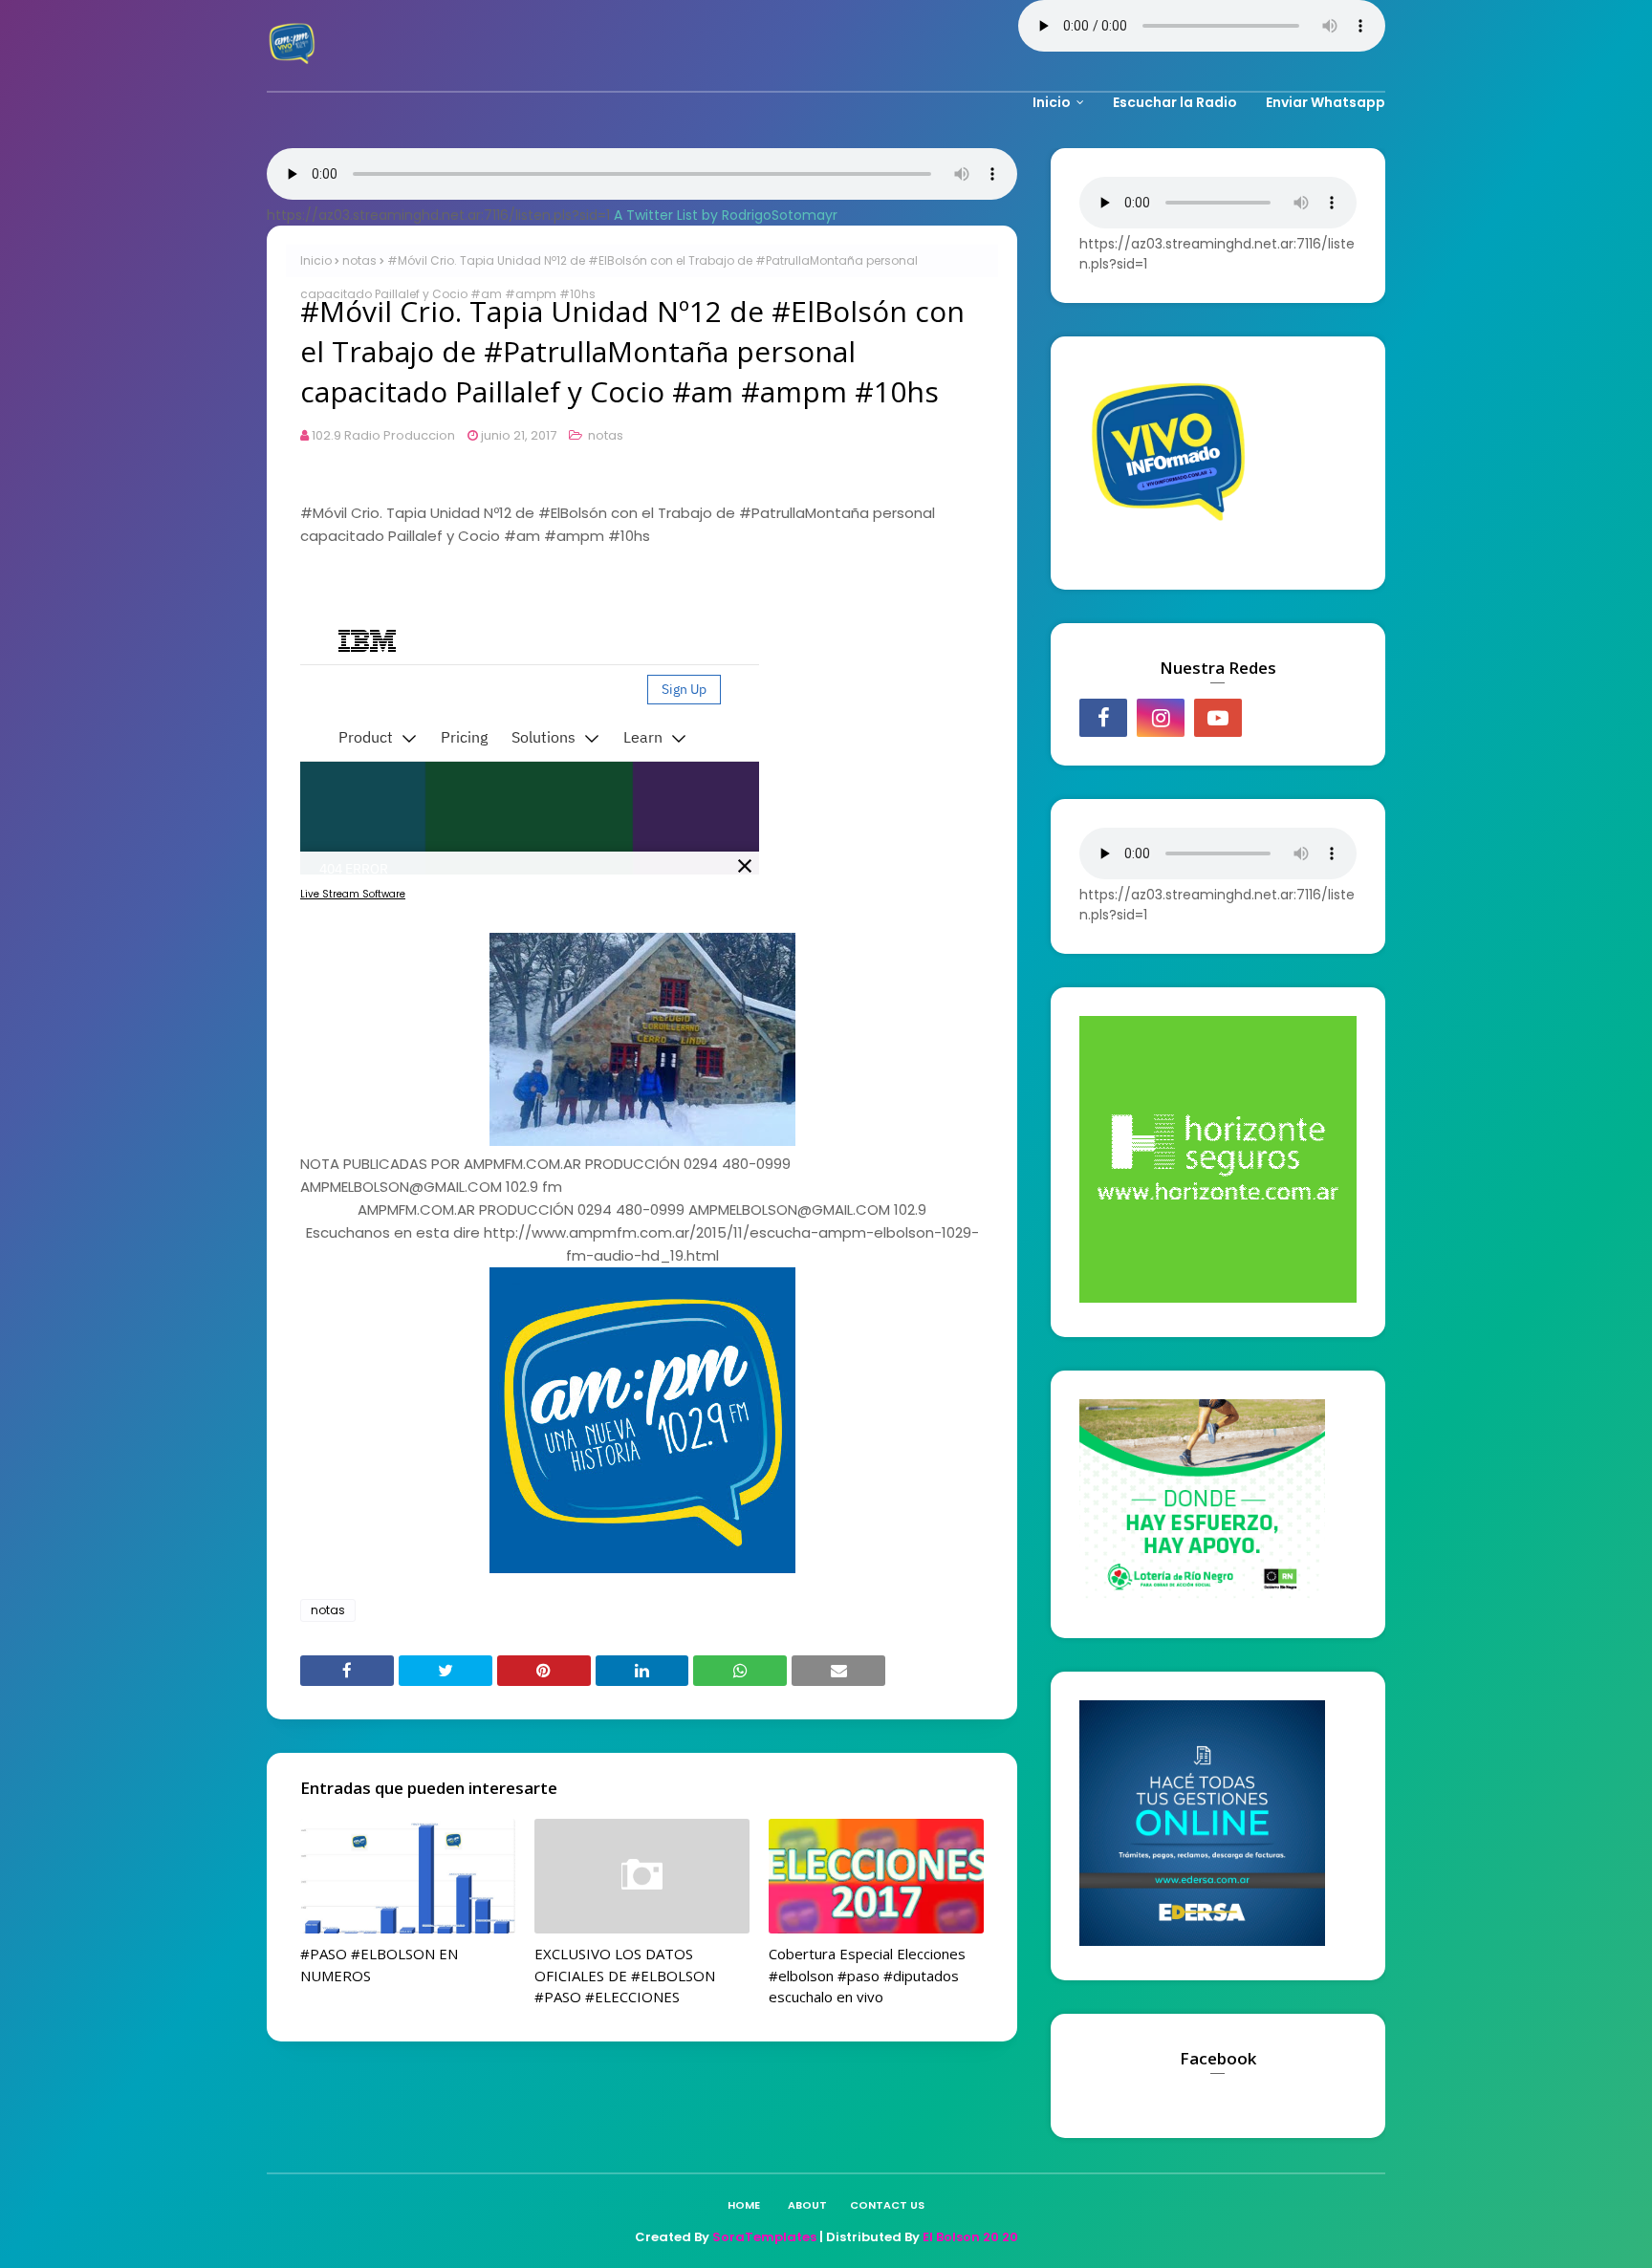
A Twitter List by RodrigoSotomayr (726, 215)
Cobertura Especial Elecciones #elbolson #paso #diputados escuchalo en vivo (867, 1975)
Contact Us (887, 2205)
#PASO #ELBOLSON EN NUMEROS (379, 1965)
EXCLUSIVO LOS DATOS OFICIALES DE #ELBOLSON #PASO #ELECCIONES (625, 1975)
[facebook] (1103, 718)
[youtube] (1218, 718)
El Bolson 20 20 (970, 2237)
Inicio (316, 260)
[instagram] (1161, 718)
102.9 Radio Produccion (383, 435)
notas (359, 260)
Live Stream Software (353, 894)
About (807, 2205)
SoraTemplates (764, 2237)
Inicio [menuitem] (1052, 102)
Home (744, 2205)
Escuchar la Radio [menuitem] (1175, 102)
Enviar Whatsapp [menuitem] (1326, 102)
